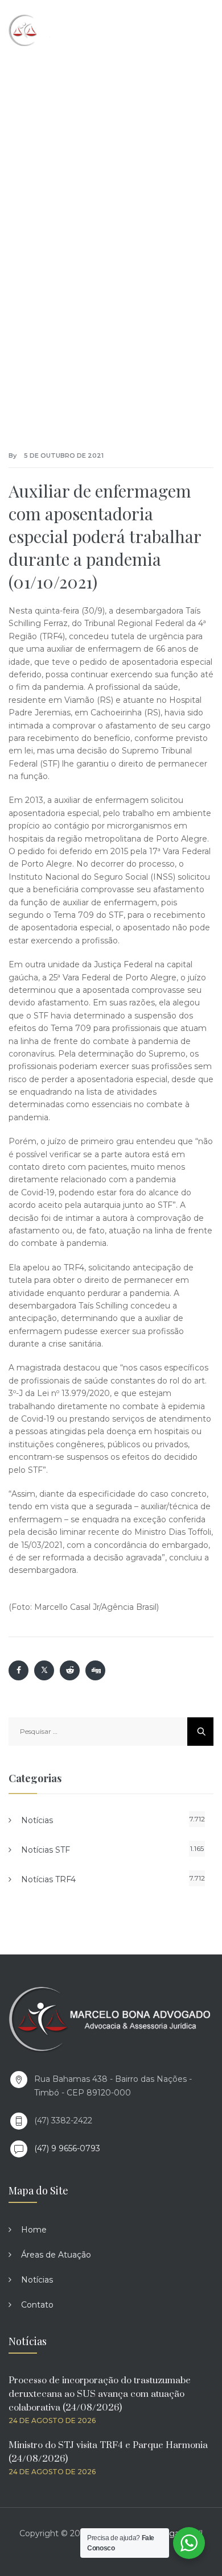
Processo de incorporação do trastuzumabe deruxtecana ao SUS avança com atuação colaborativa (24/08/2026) (100, 2394)
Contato (37, 2305)
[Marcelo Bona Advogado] (57, 30)
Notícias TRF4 (48, 1879)
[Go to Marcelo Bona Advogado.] (26, 197)
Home (34, 2230)
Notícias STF (46, 1850)
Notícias (37, 1820)
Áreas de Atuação (56, 2255)
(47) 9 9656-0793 (67, 2148)
